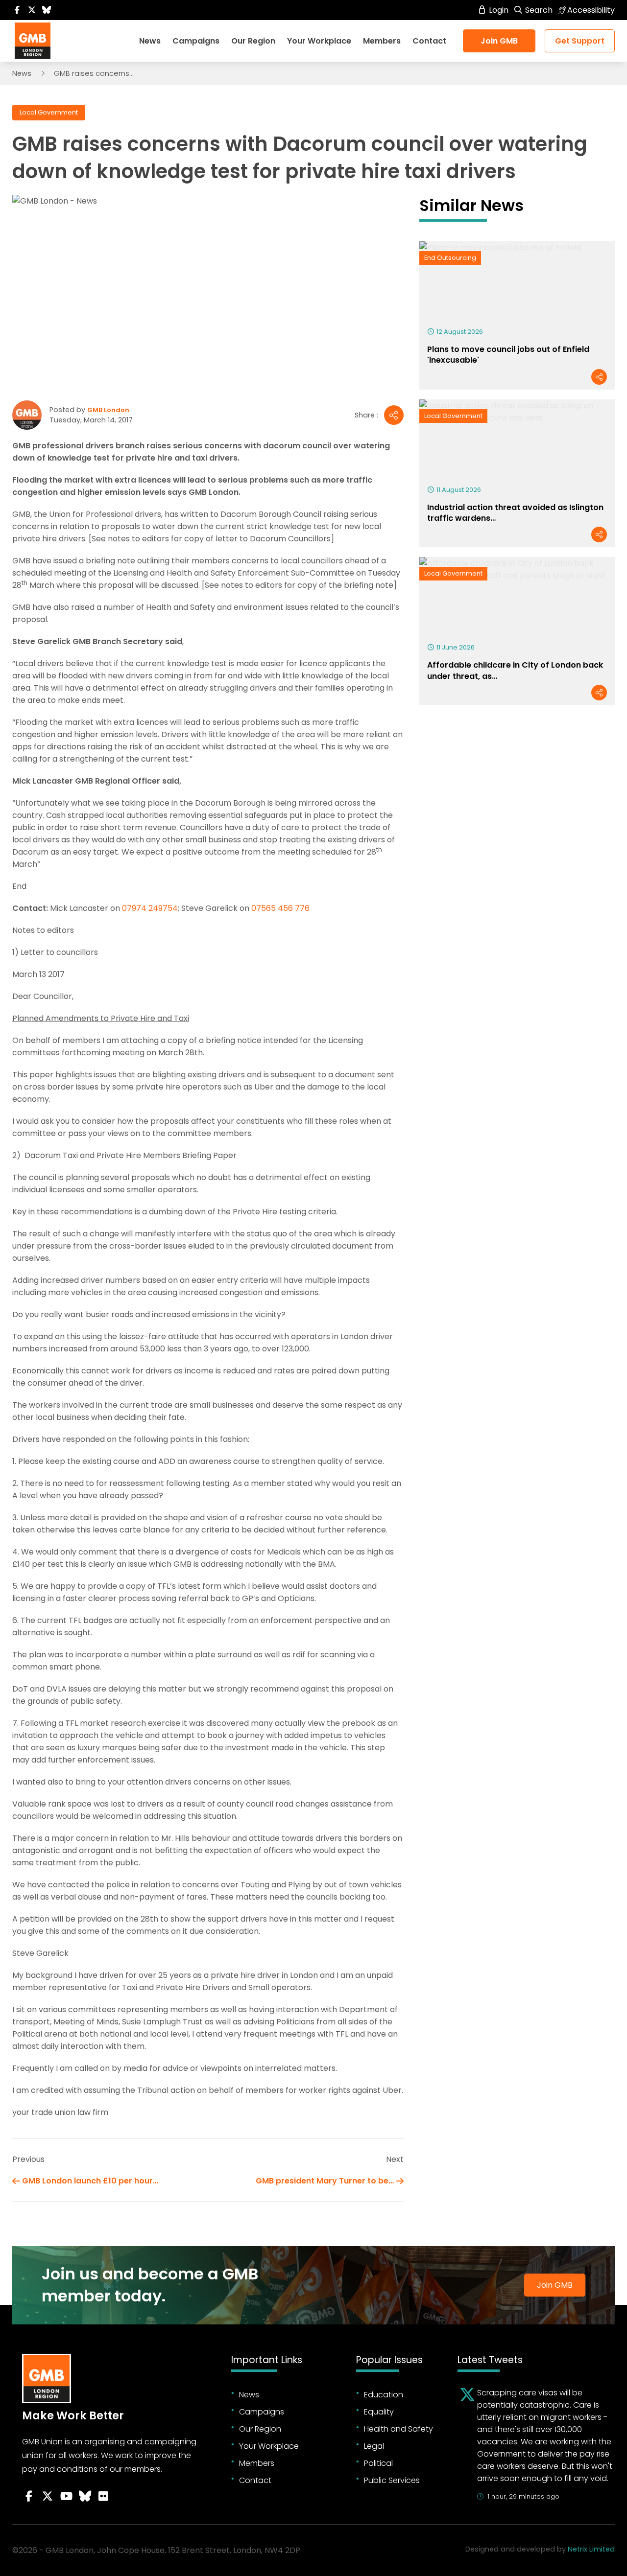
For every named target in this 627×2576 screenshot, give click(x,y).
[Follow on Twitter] (32, 10)
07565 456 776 (280, 908)
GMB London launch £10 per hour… (90, 2181)
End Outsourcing (450, 258)
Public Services (392, 2480)
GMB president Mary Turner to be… (325, 2181)
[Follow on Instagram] (103, 2496)
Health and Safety (398, 2429)
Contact (429, 41)
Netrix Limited (591, 2549)
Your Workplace (319, 41)
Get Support (580, 41)
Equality (379, 2412)
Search (538, 10)
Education (384, 2395)
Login (498, 10)
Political (378, 2463)
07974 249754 (150, 908)
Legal (374, 2446)
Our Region (253, 41)
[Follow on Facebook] (17, 10)
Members (382, 41)
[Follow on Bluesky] (47, 10)
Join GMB (499, 41)
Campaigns (196, 41)
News (150, 41)
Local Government (49, 112)
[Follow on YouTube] (66, 2496)
